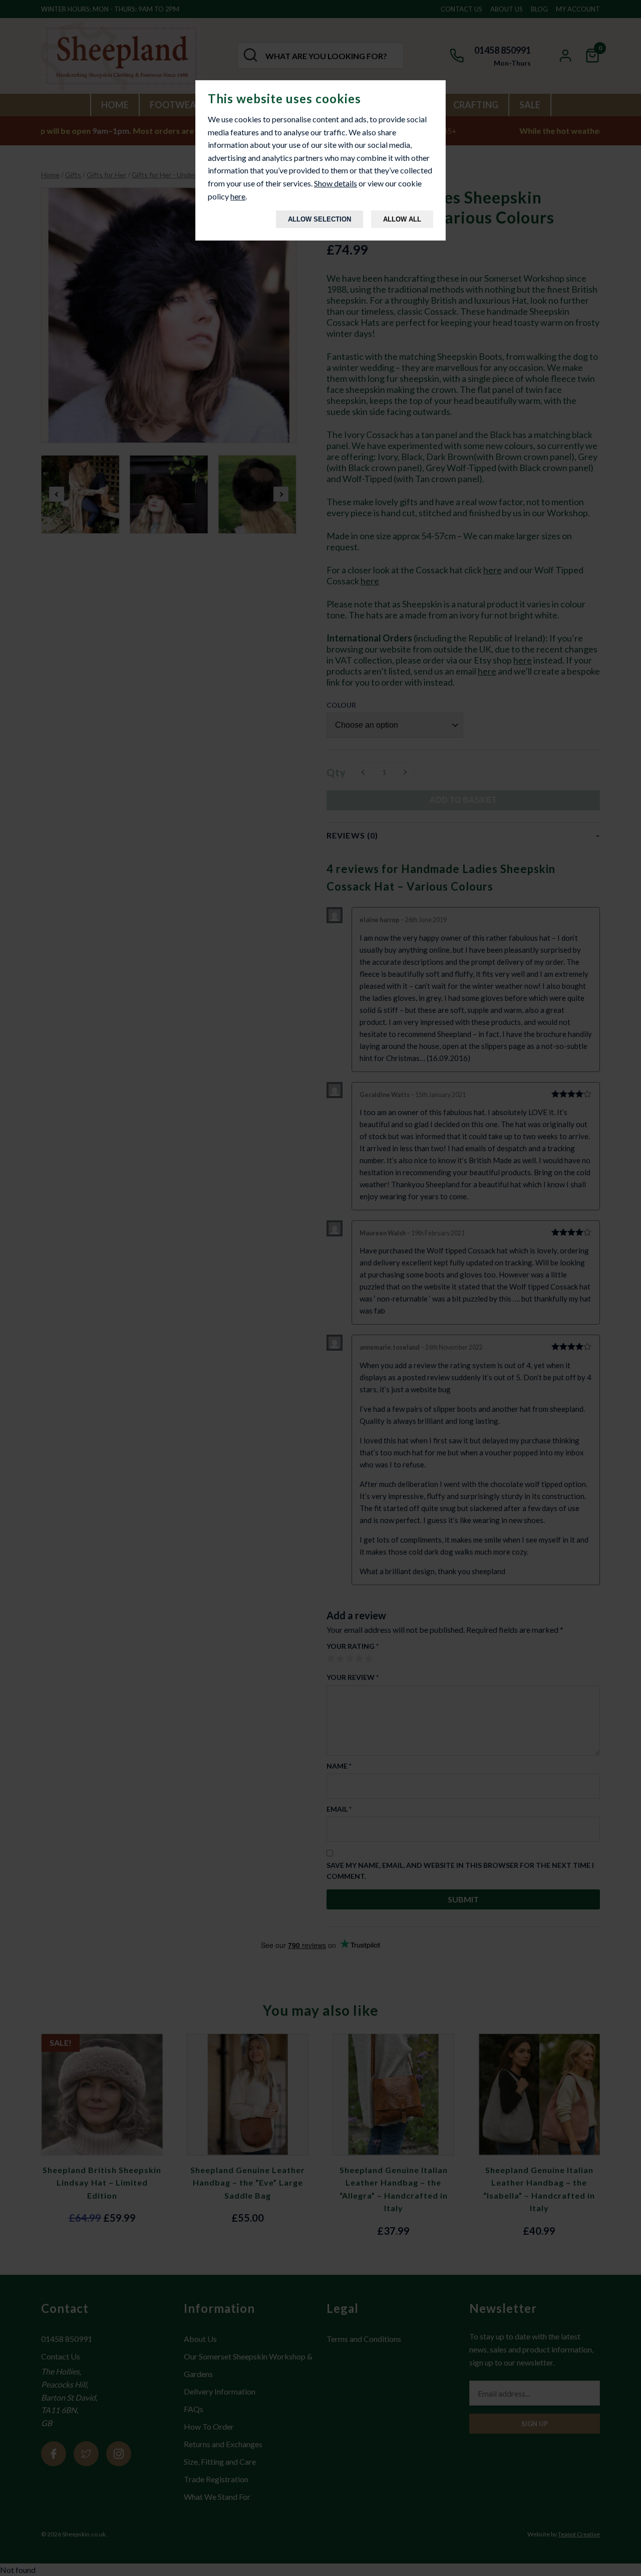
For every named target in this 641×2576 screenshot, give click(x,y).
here (238, 196)
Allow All (402, 219)
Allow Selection (319, 219)
